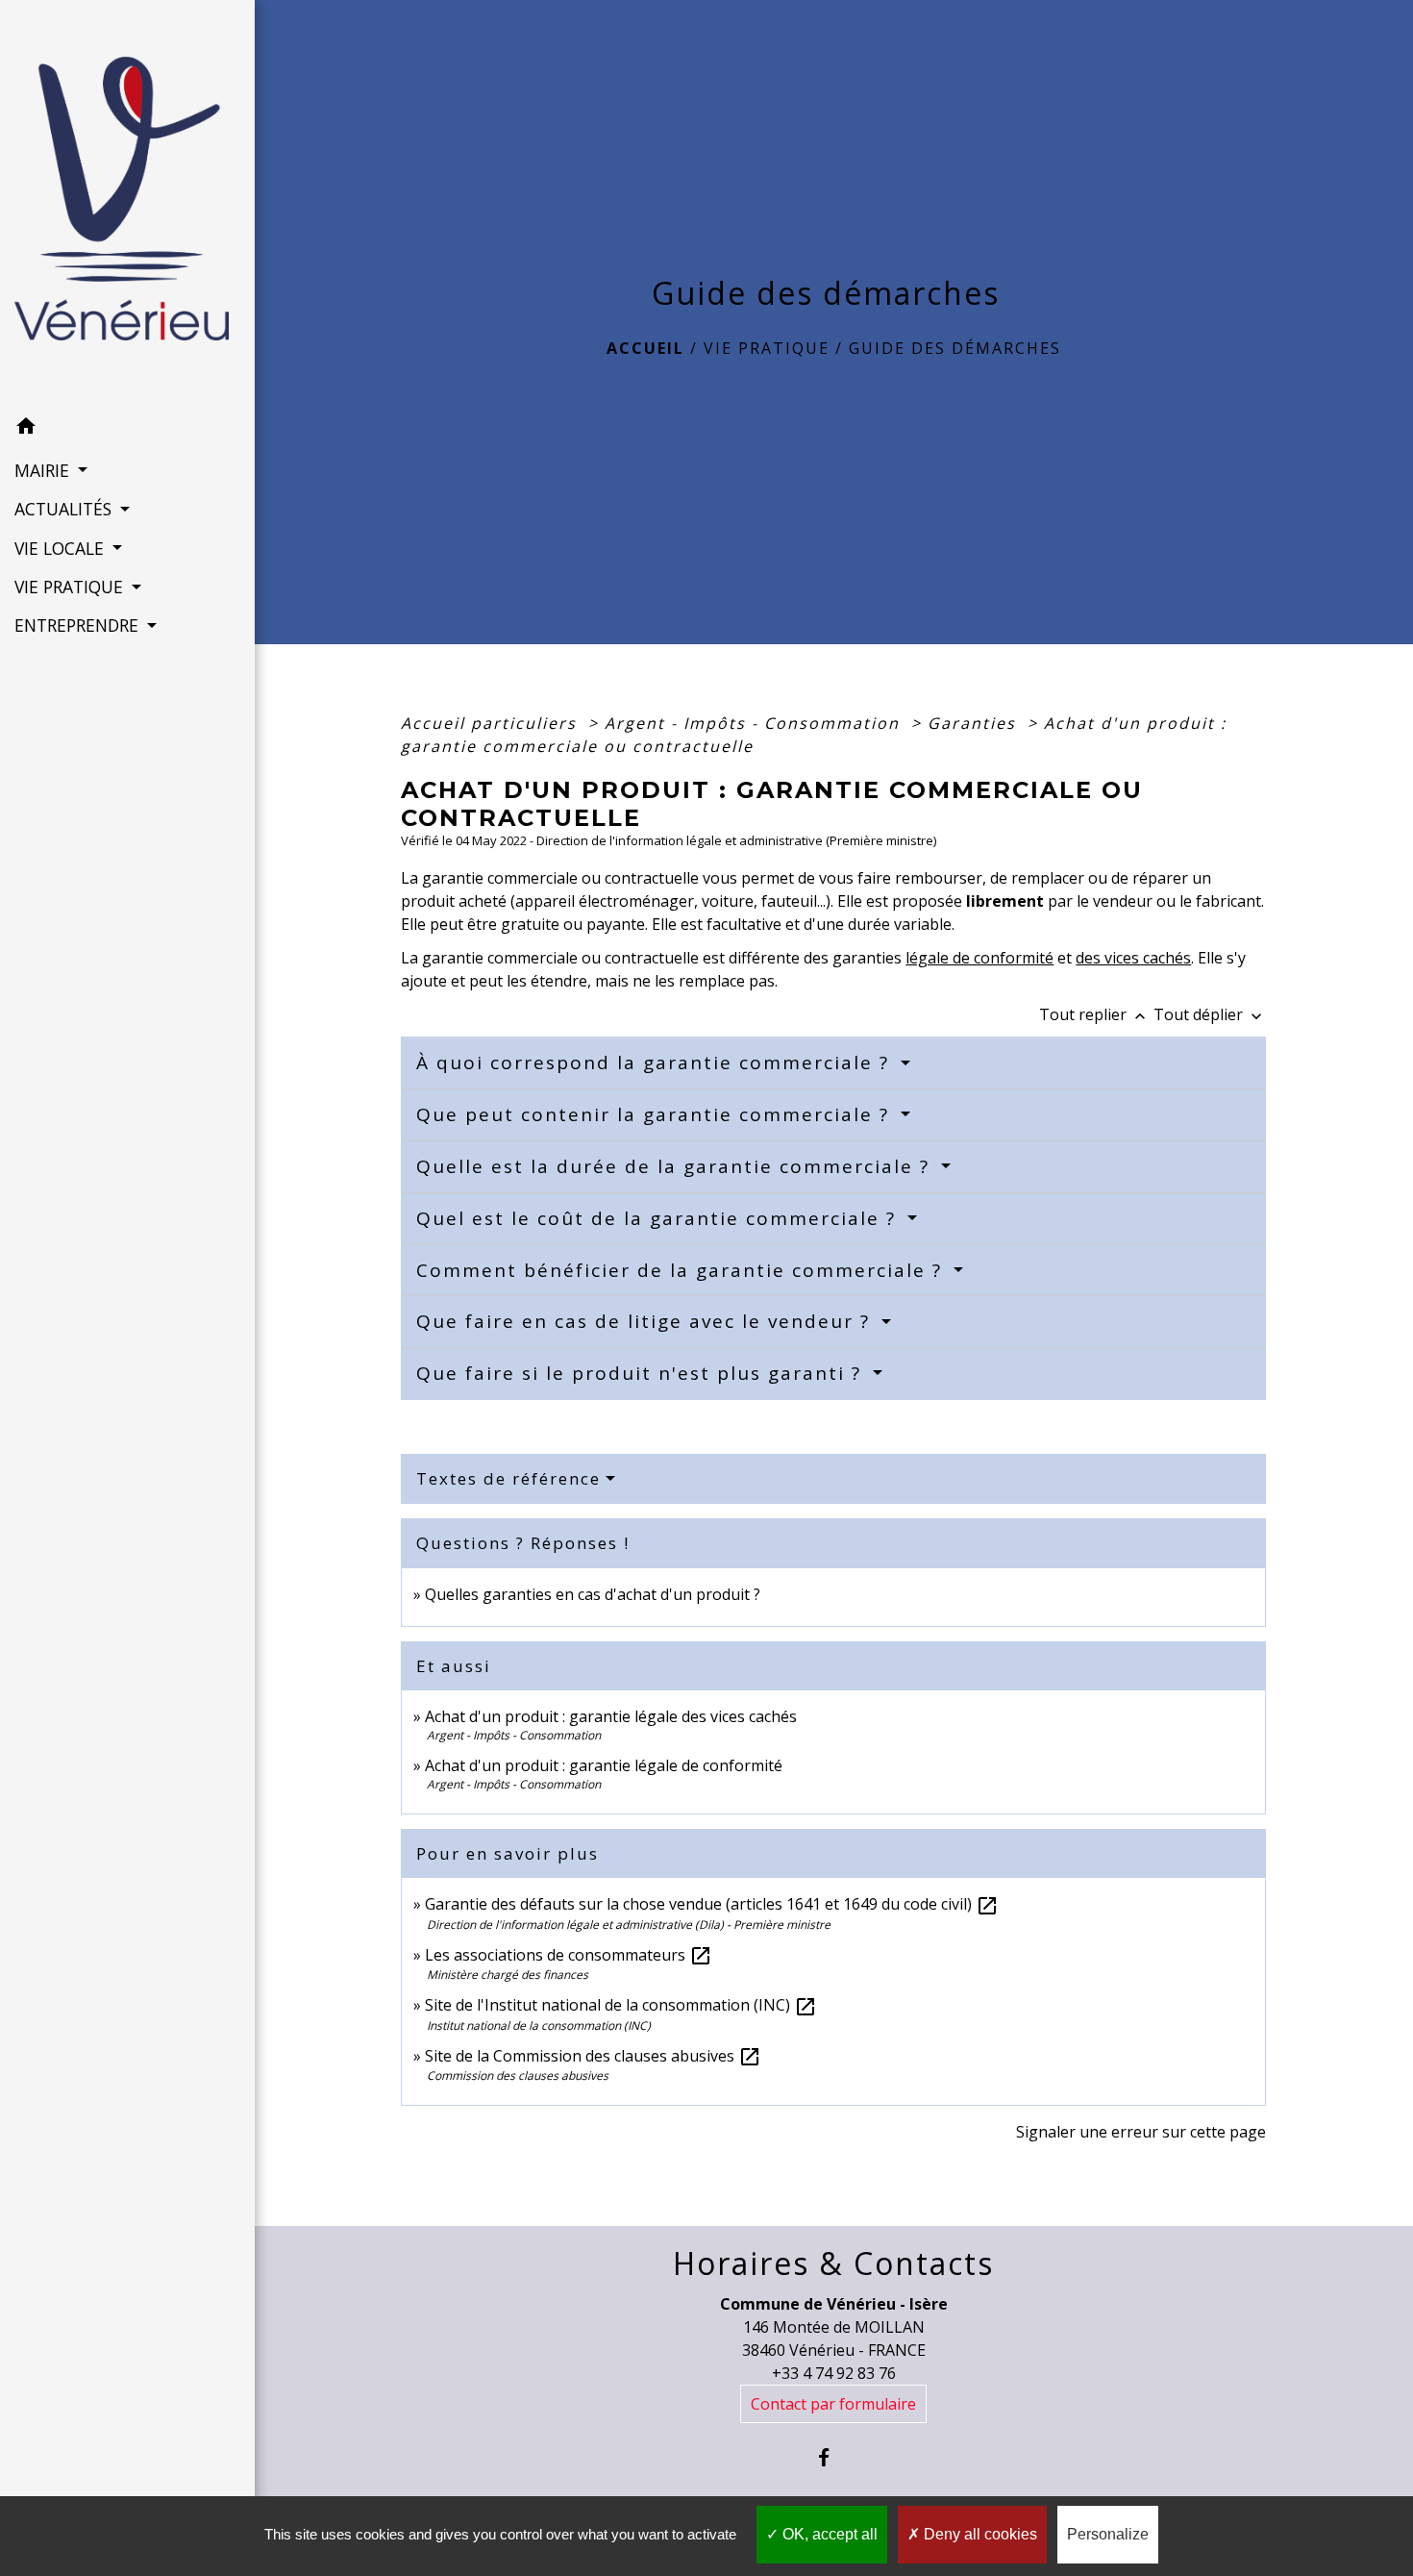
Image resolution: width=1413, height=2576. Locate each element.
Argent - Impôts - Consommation (755, 723)
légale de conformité (979, 958)
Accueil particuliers (492, 723)
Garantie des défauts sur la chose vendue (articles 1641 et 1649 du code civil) (712, 1904)
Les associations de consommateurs (569, 1955)
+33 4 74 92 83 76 (834, 2373)
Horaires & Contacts (833, 2263)
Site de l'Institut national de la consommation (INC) (621, 2005)
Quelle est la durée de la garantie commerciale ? (676, 1166)
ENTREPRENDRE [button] (79, 625)
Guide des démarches (955, 348)
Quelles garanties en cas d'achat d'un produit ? (593, 1594)
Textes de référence (508, 1478)
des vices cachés (1133, 958)
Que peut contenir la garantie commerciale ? (656, 1114)
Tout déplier (1210, 1014)
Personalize (1108, 2534)
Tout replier (1094, 1014)
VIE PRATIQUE (767, 348)
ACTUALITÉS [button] (65, 509)
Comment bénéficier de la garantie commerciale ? (682, 1270)
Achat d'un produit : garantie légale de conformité (604, 1765)
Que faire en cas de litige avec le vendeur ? (646, 1321)
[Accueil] (127, 204)
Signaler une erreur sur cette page (1141, 2132)
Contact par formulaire (833, 2404)
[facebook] (834, 2457)
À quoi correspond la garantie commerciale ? (656, 1063)
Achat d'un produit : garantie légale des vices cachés (611, 1716)
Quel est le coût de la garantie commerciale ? (659, 1218)
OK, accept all (828, 2534)
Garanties (975, 723)
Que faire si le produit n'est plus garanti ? (642, 1373)
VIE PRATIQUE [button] (71, 587)
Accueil (645, 348)
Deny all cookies (979, 2534)
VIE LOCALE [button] (62, 548)
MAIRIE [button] (44, 470)
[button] (127, 429)
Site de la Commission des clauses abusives (593, 2056)
